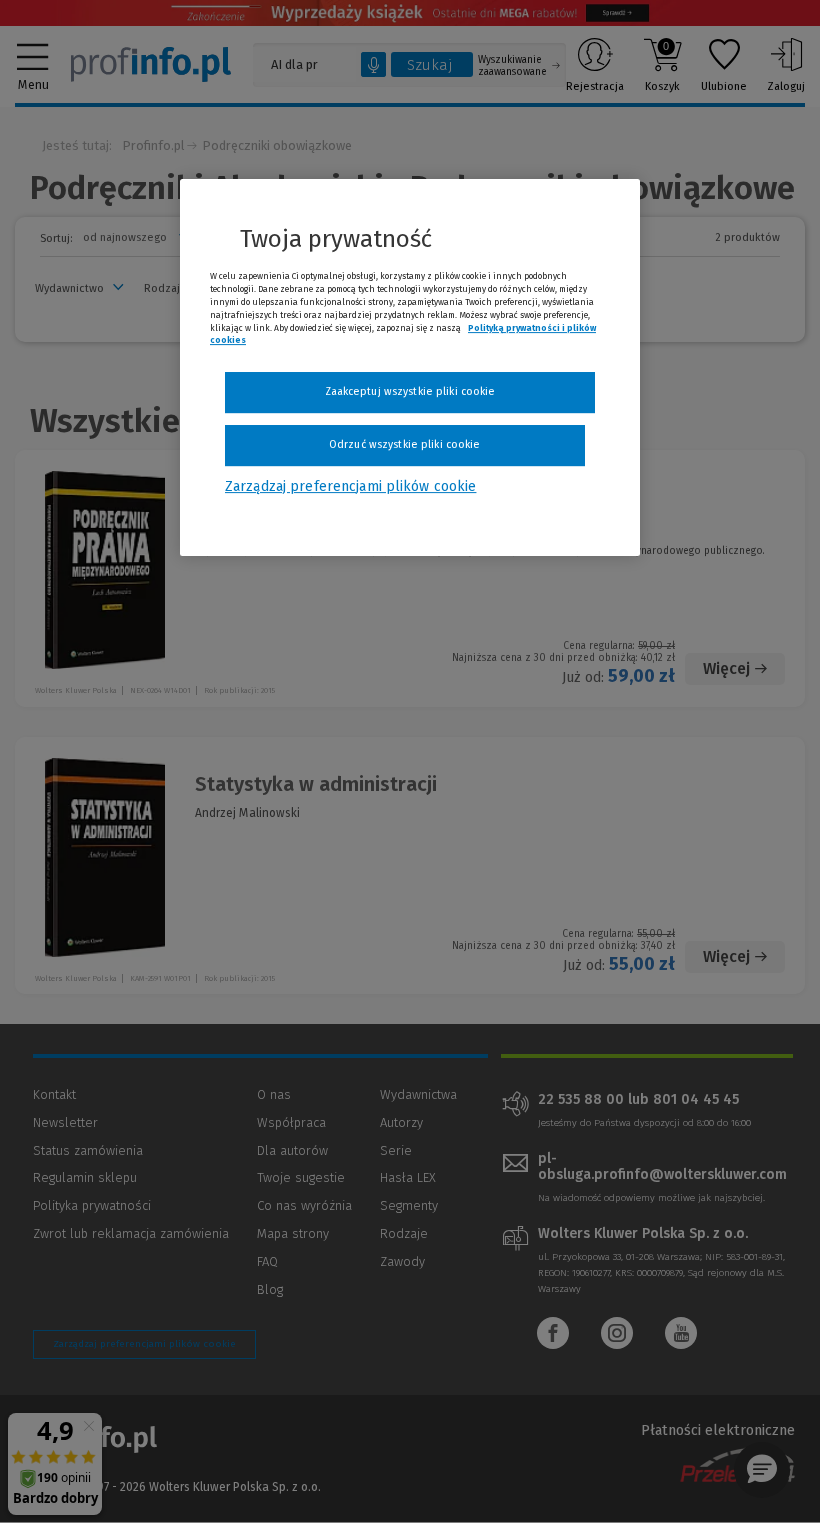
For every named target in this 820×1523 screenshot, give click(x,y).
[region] (410, 368)
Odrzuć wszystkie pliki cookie (404, 444)
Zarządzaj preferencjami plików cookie (350, 486)
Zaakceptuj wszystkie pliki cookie (410, 391)
